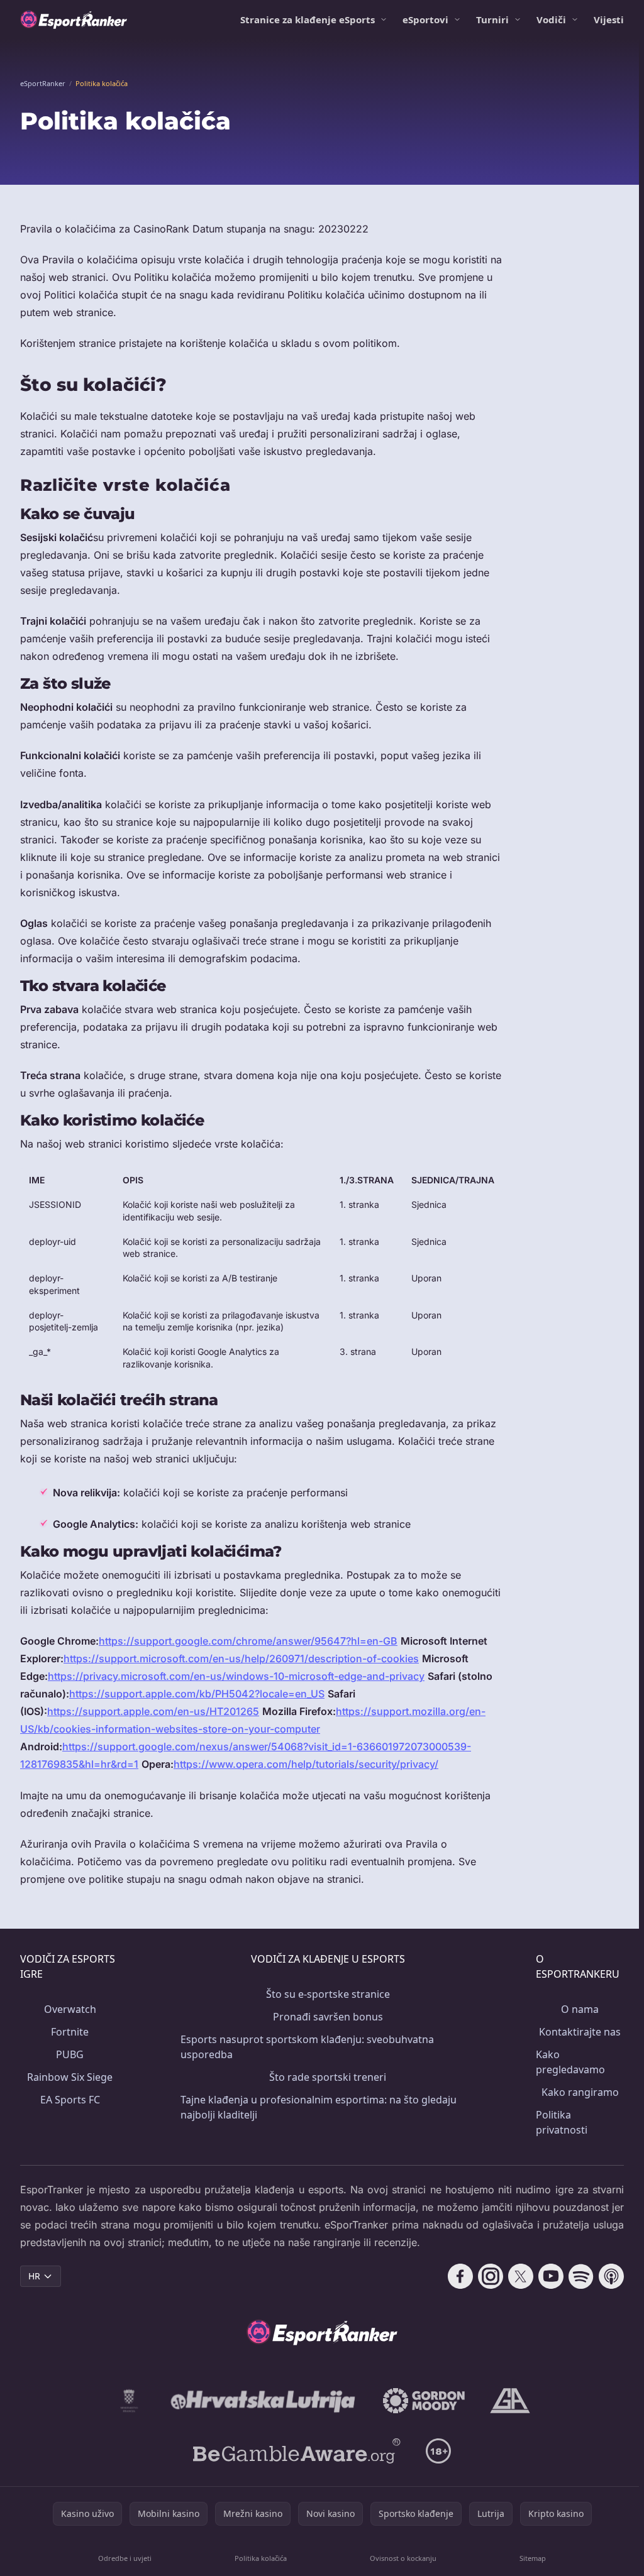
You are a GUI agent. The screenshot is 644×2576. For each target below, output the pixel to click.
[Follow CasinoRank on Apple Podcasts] (611, 2276)
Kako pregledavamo (570, 2062)
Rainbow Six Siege (70, 2077)
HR (34, 2276)
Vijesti (609, 19)
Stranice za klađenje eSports (308, 19)
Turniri (492, 19)
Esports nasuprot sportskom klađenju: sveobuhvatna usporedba (307, 2047)
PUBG (70, 2054)
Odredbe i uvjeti (125, 2558)
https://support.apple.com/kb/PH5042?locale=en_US (197, 1694)
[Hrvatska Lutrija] (264, 2401)
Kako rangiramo (580, 2092)
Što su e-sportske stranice (328, 1994)
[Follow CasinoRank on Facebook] (460, 2276)
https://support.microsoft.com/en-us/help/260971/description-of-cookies (241, 1658)
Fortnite (70, 2032)
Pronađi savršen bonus (328, 2017)
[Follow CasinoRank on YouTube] (551, 2276)
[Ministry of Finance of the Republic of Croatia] (129, 2401)
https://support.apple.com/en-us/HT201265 (153, 1711)
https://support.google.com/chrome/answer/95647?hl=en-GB (248, 1641)
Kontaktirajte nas (580, 2032)
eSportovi (425, 19)
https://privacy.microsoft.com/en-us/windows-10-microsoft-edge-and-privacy (236, 1676)
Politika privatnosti (562, 2122)
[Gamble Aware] (297, 2451)
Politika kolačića (261, 2558)
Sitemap (533, 2558)
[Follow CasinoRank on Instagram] (491, 2276)
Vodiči (551, 19)
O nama (580, 2009)
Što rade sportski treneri (328, 2077)
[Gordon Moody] (424, 2401)
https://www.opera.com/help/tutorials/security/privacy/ (306, 1764)
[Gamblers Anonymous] (510, 2401)
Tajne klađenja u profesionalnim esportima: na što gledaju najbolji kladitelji (319, 2107)
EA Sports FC (70, 2100)
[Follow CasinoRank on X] (521, 2276)
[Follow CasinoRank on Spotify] (581, 2276)
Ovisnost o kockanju (403, 2558)
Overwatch (70, 2009)
